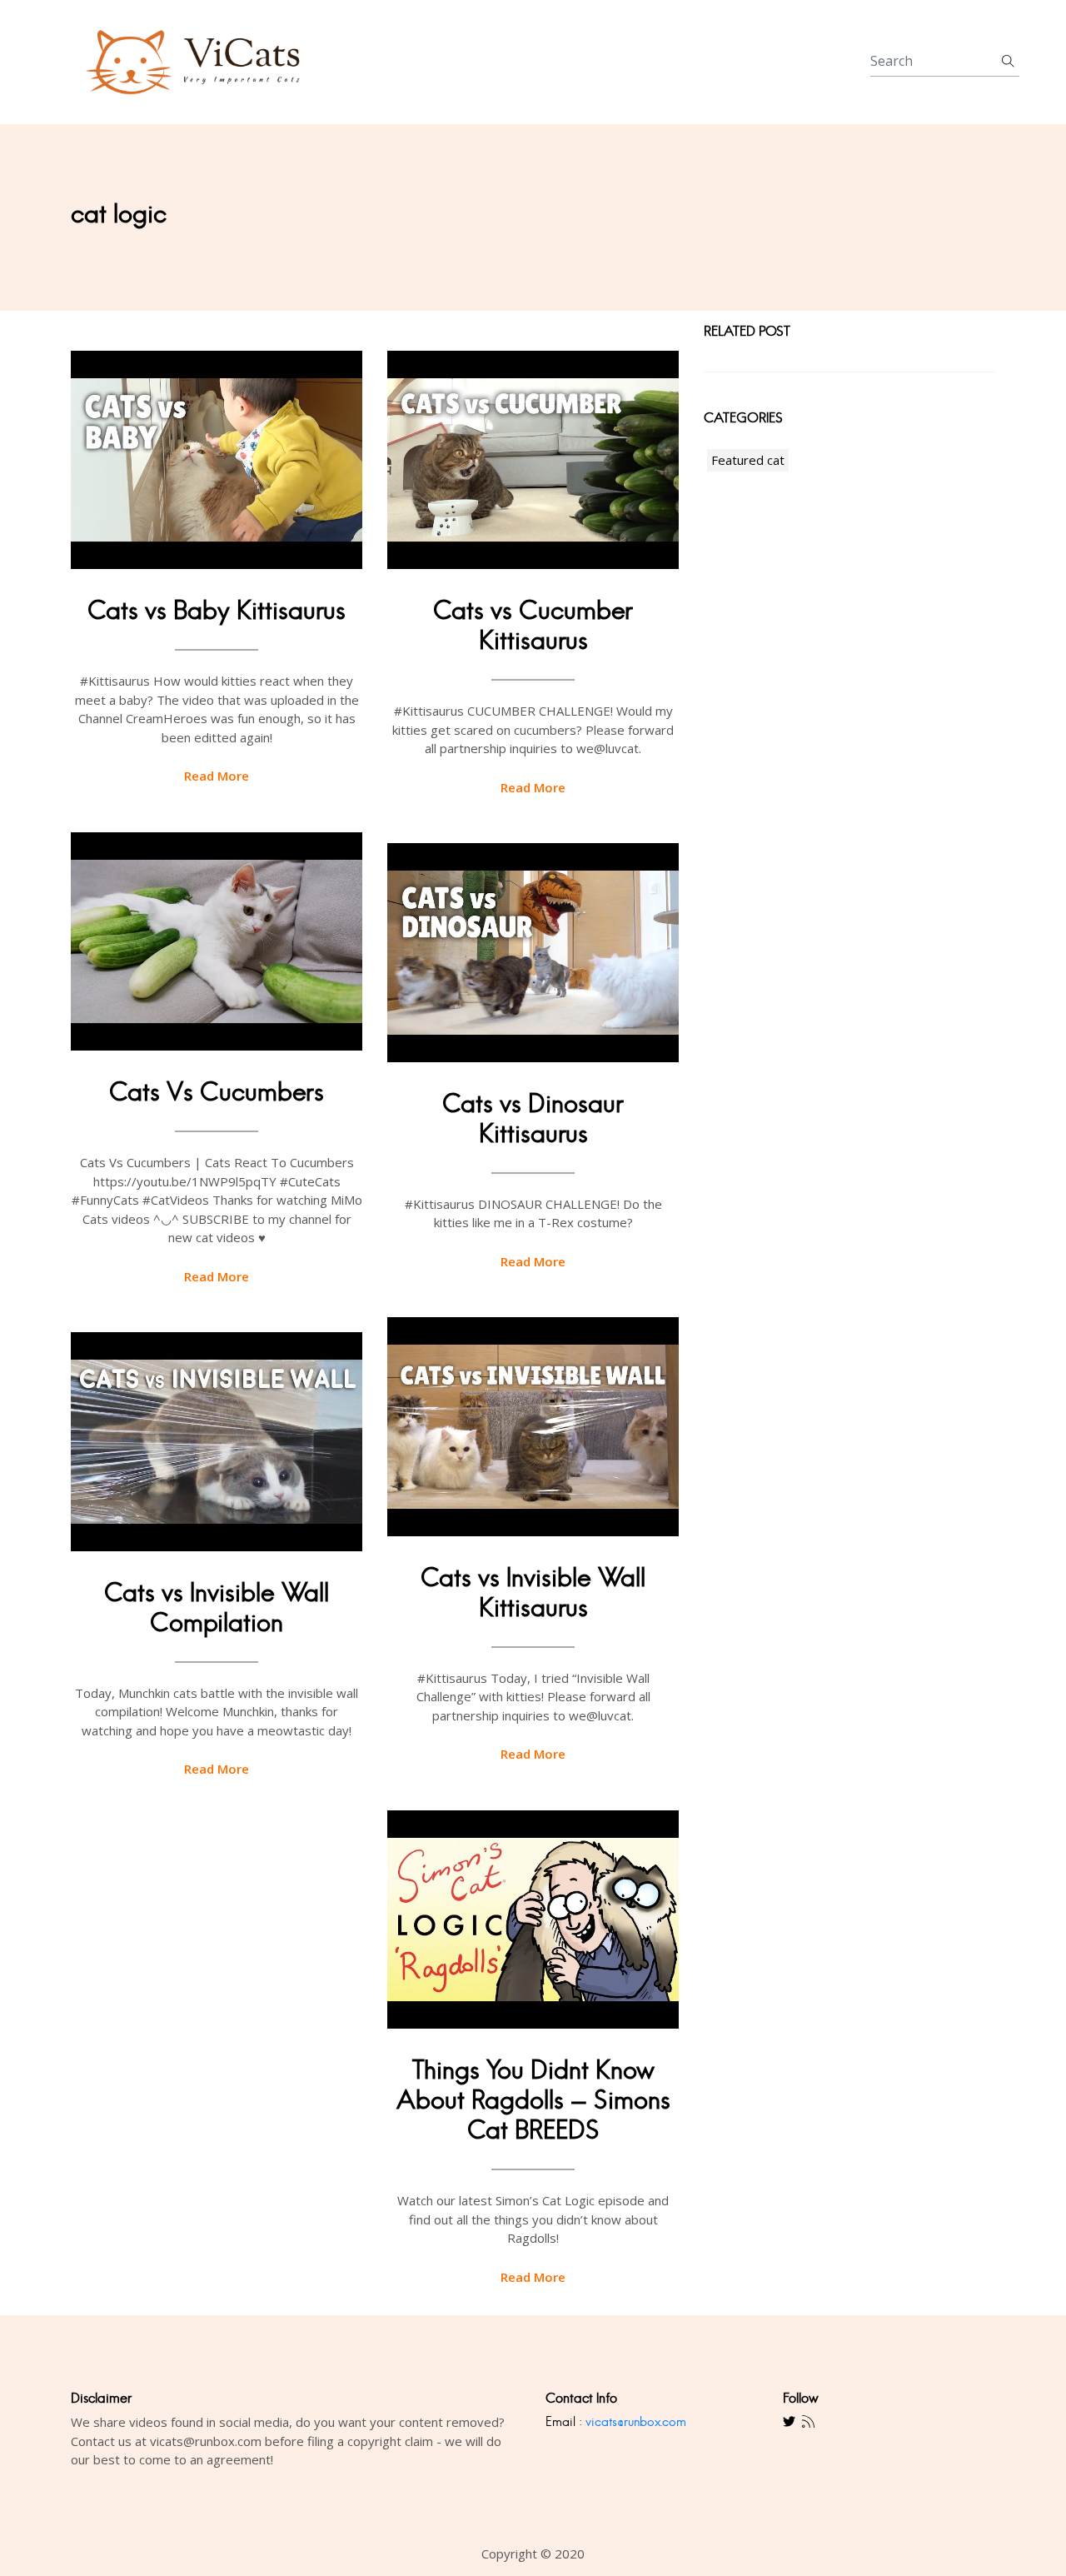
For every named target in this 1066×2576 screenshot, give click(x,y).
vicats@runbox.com (636, 2421)
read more (217, 776)
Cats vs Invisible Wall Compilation (217, 1608)
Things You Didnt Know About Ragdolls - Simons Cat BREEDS (533, 2100)
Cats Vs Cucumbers (217, 1092)
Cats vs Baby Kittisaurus (217, 610)
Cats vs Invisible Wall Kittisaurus (533, 1593)
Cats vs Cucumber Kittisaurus (533, 625)
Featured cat (748, 460)
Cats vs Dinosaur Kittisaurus (533, 1118)
